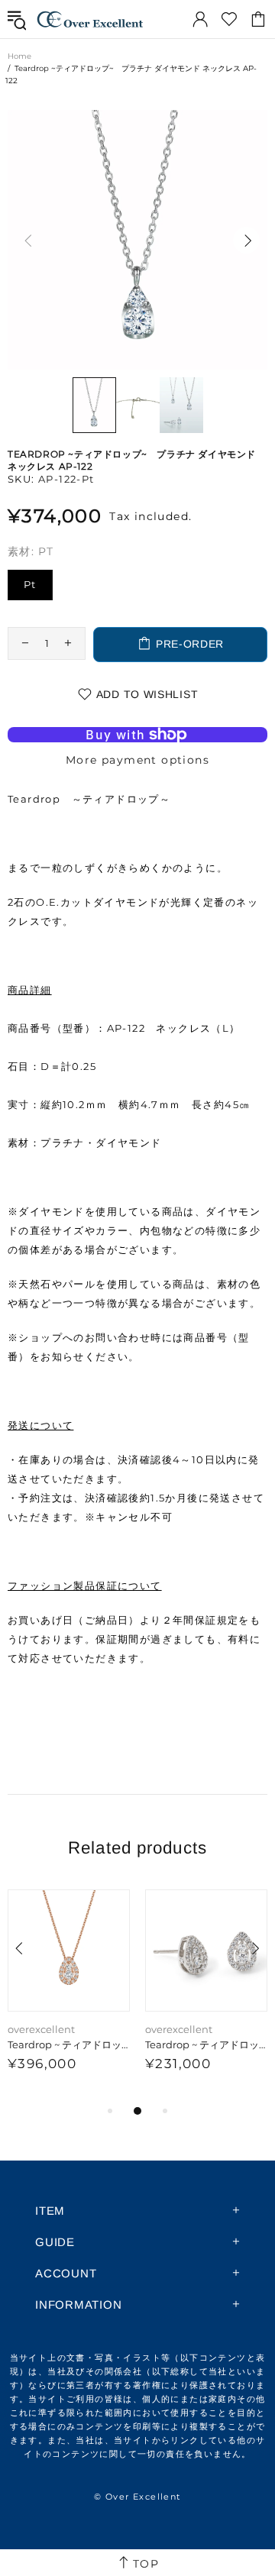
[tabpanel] (69, 1996)
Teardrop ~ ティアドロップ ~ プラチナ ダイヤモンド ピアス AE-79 (206, 2044)
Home (19, 56)
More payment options (137, 760)
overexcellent (90, 19)
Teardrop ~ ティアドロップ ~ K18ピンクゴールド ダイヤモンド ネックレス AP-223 (69, 2044)
